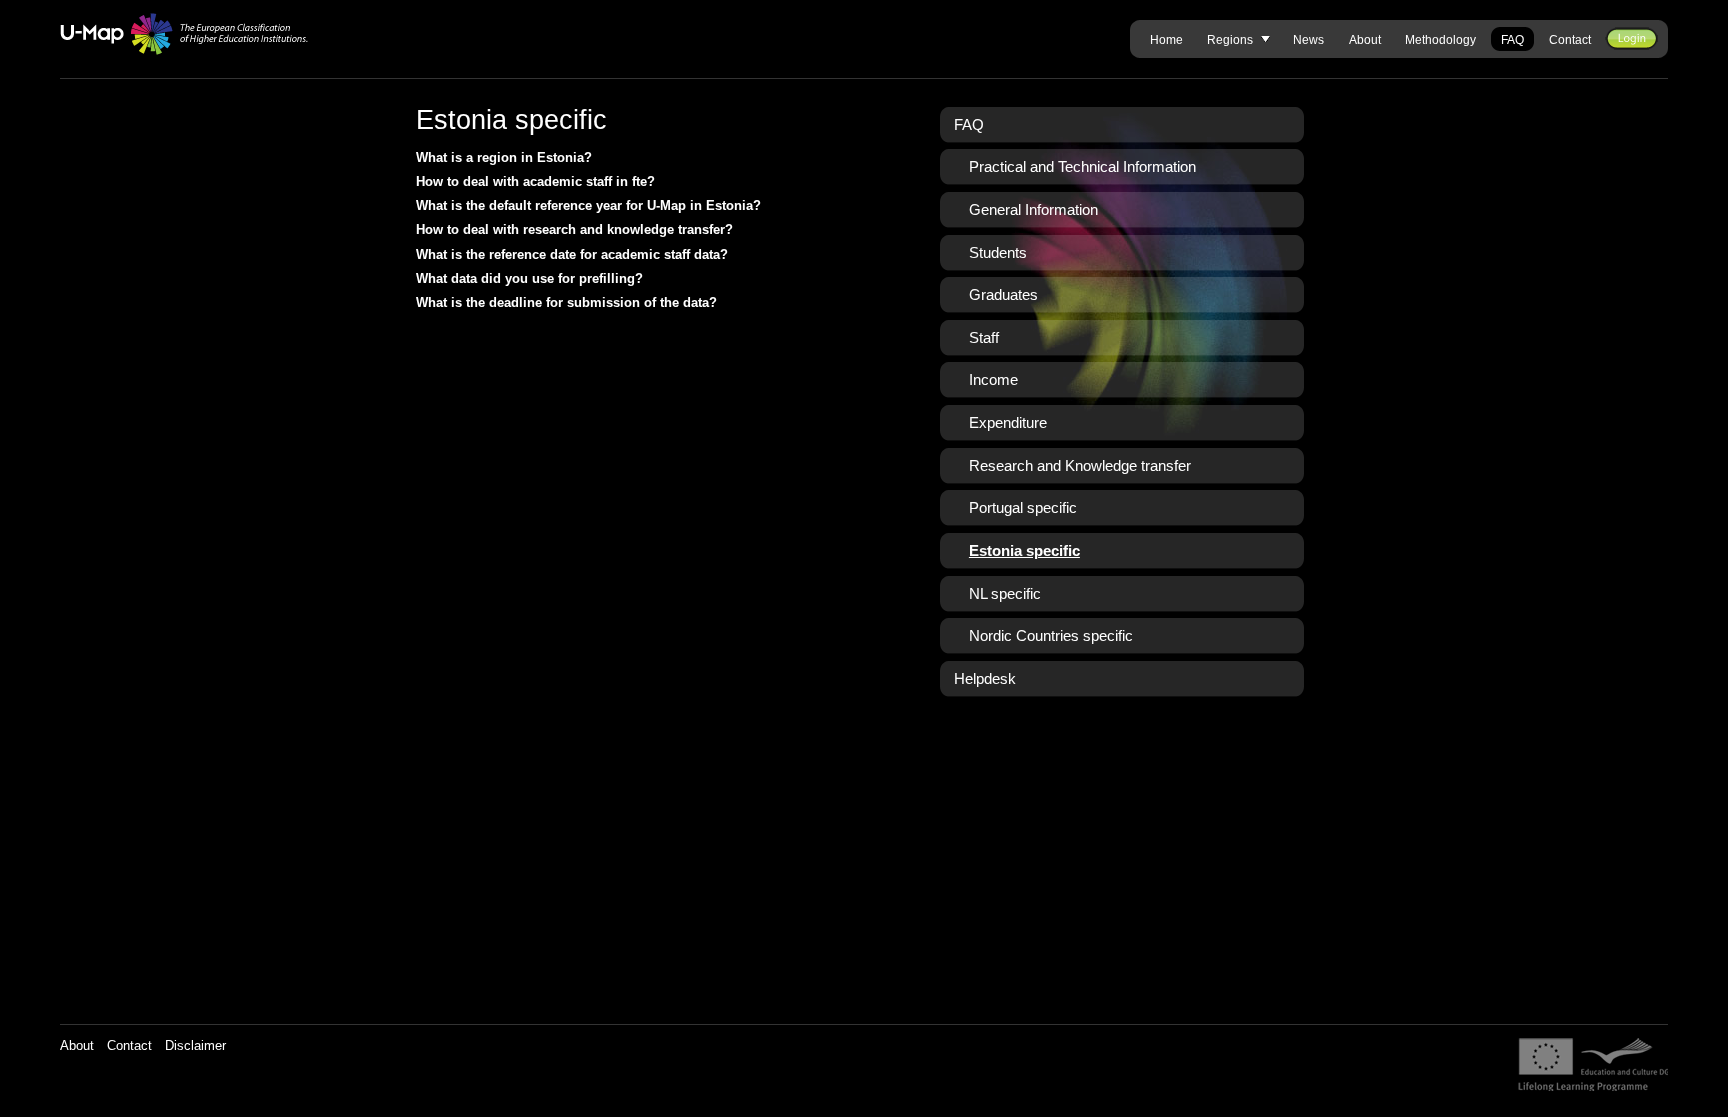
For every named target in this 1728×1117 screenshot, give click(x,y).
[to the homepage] (185, 34)
